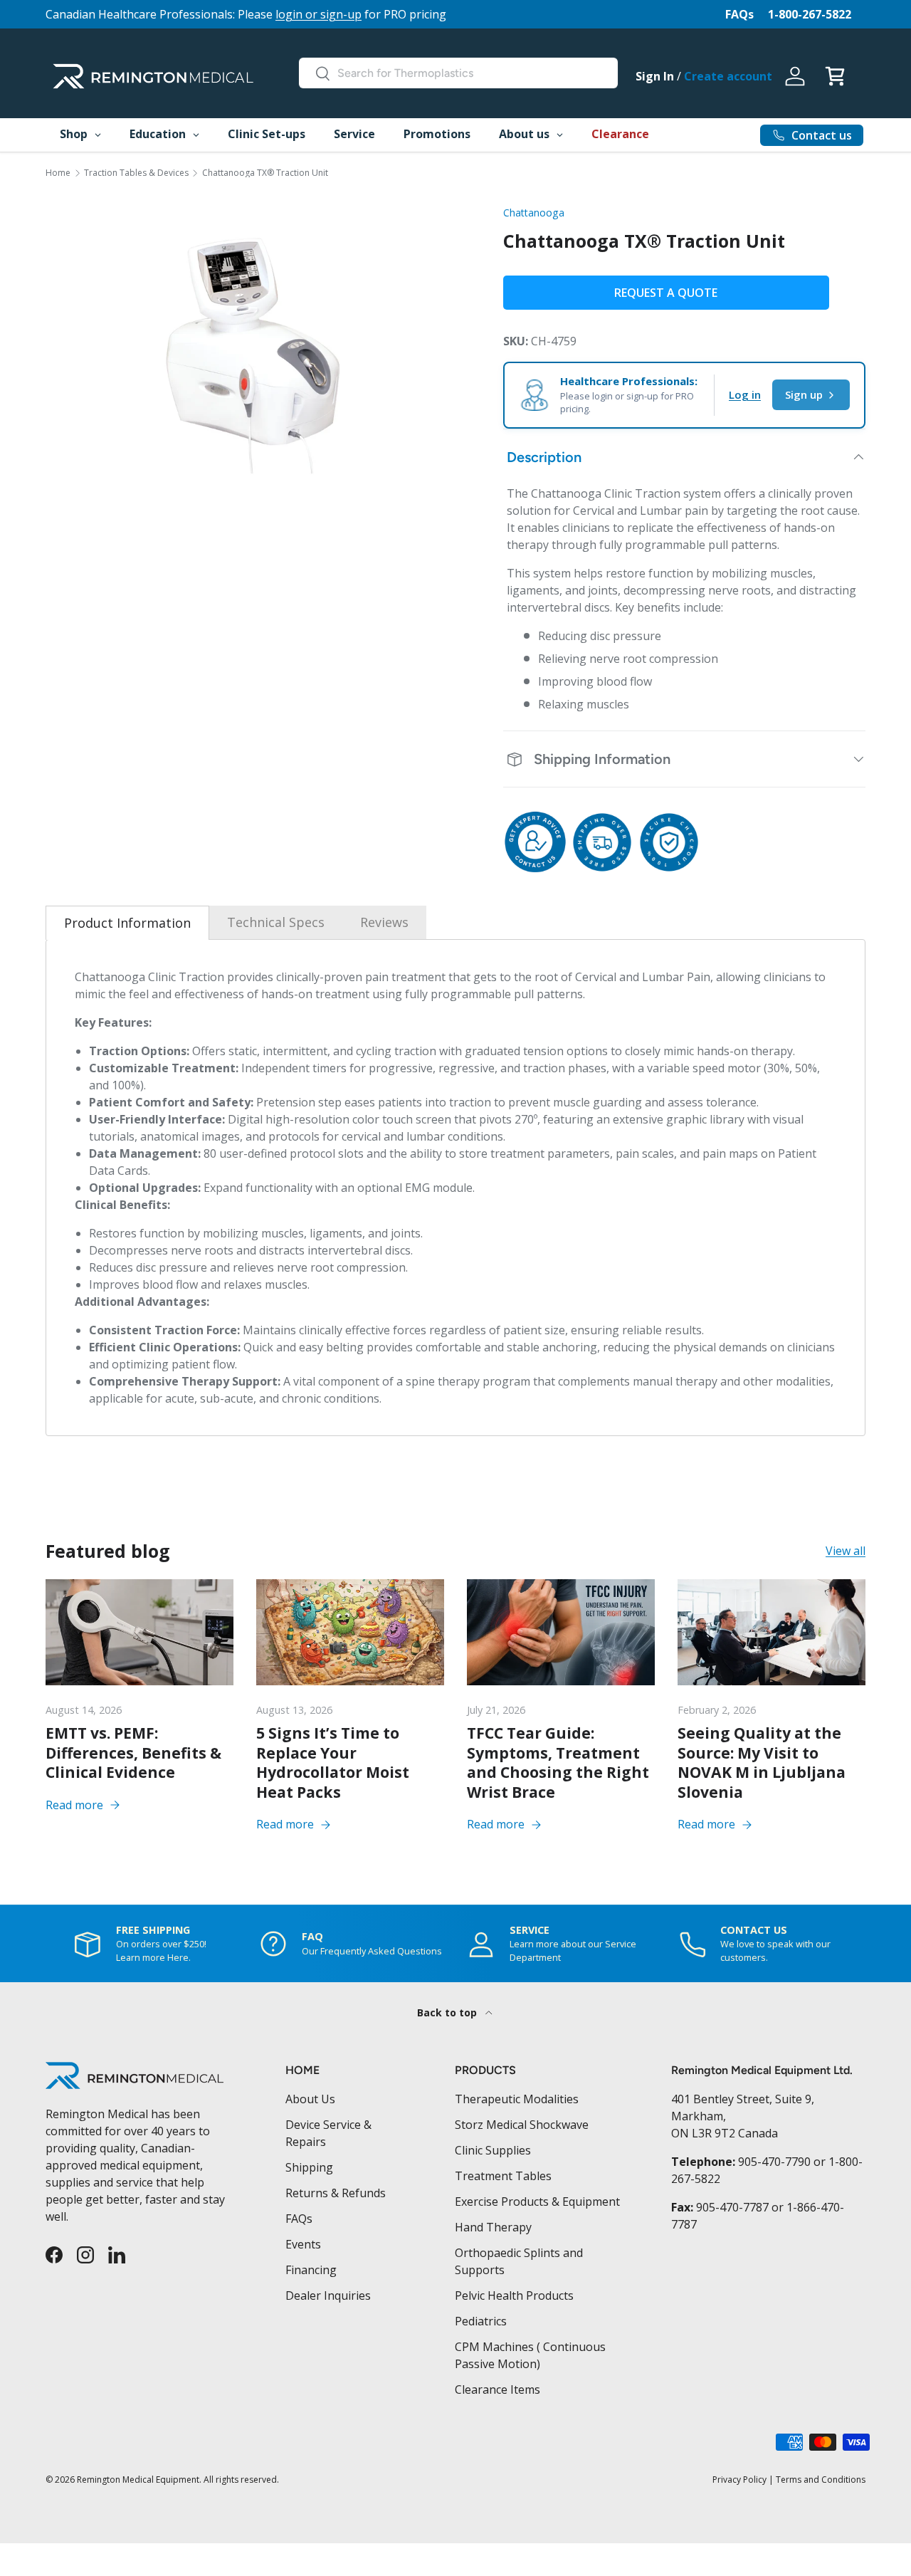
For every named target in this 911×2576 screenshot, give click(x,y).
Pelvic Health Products (514, 2295)
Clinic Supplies (493, 2150)
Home (58, 173)
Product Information (127, 923)
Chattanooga (534, 213)
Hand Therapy (493, 2227)
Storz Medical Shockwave (522, 2125)
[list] (252, 354)
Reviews (384, 922)
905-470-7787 (732, 2207)
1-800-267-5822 (810, 14)
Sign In (655, 76)
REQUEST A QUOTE (666, 293)
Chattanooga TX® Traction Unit (265, 173)
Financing (311, 2270)
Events (303, 2244)
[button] (835, 76)
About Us (310, 2099)
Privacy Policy (739, 2480)
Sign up (804, 394)
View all (846, 1551)
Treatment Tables (503, 2176)
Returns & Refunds (336, 2193)
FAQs (739, 14)
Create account (728, 76)
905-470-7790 (774, 2162)
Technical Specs (276, 922)
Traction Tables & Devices (136, 173)
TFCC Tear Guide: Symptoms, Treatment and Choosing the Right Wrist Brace (558, 1763)
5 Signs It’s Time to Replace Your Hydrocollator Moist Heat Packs (333, 1763)
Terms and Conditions (821, 2480)
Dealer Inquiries (328, 2295)
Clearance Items (497, 2389)
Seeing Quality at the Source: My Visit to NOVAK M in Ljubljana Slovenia (762, 1763)
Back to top (448, 2012)
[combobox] (458, 73)
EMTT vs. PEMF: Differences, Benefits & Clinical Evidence (133, 1753)
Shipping (309, 2167)
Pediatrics (481, 2321)
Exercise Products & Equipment (537, 2201)
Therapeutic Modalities (517, 2099)
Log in (745, 394)
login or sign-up (318, 14)
